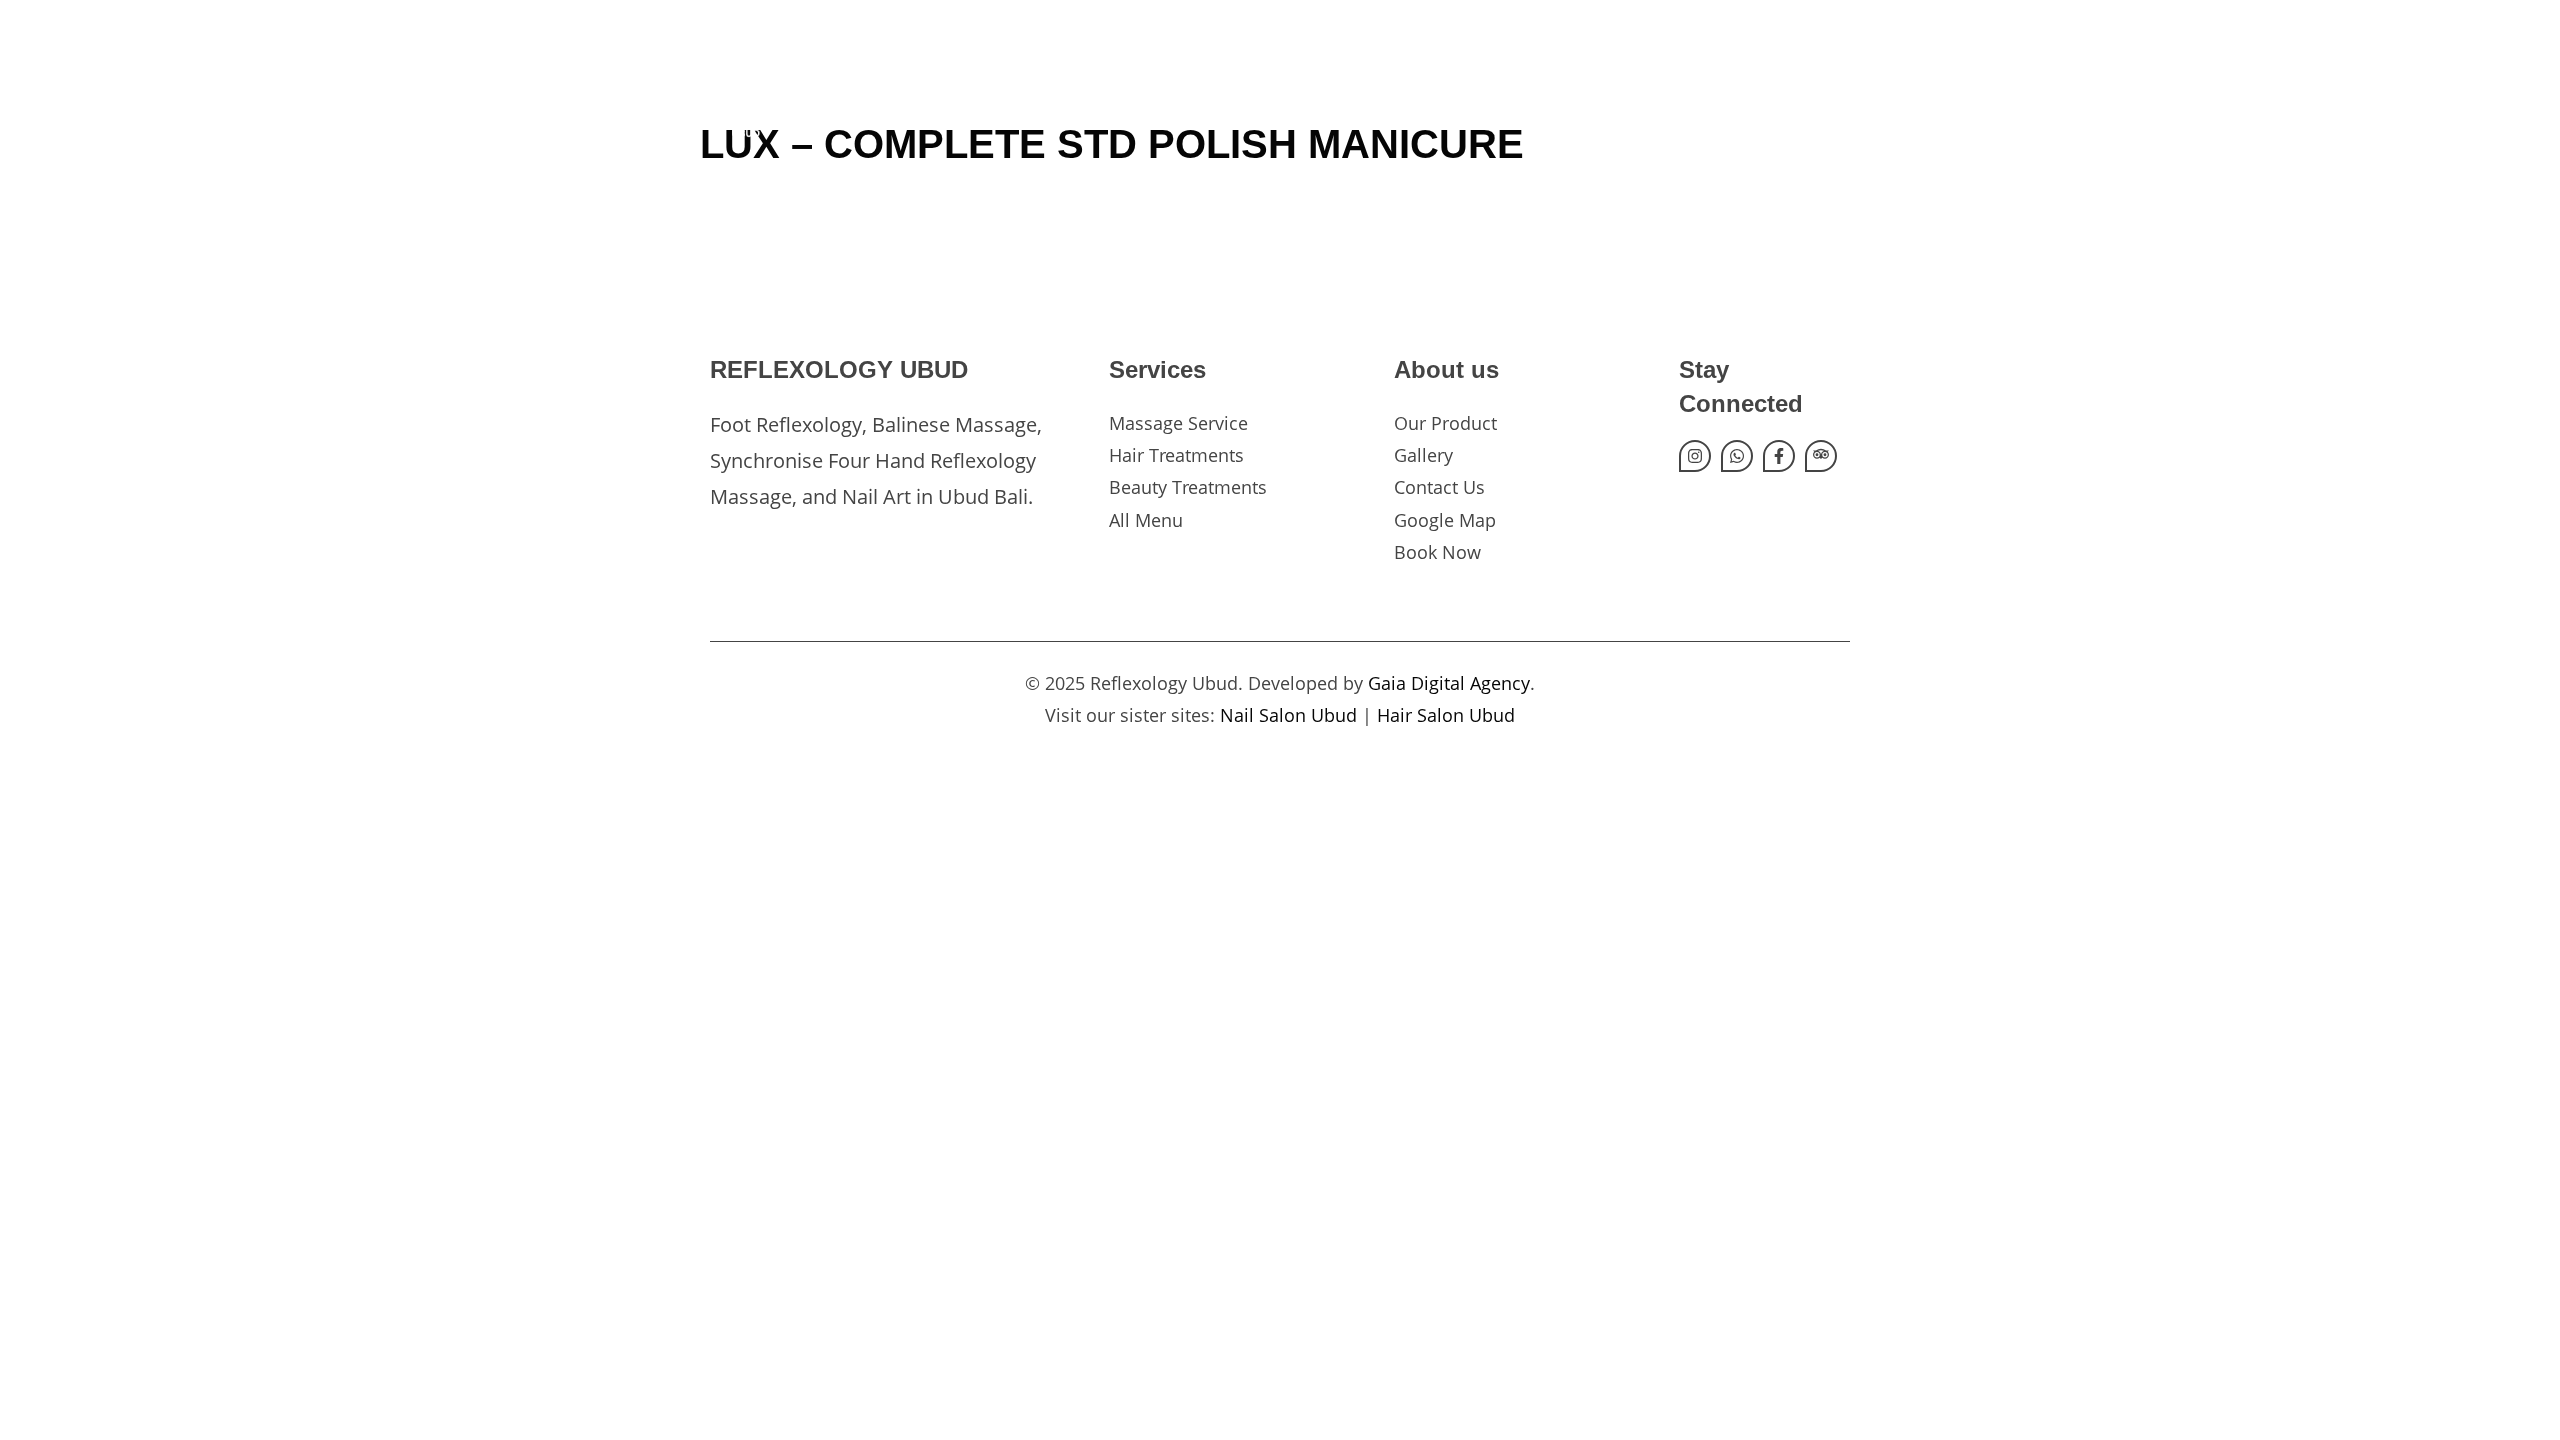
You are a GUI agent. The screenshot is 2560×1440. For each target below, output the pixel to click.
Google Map (1445, 520)
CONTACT (1671, 89)
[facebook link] (1779, 456)
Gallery (1423, 455)
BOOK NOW (1794, 89)
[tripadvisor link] (1821, 456)
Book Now (1437, 552)
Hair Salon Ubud (1446, 715)
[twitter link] (1737, 456)
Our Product (1445, 423)
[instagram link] (1695, 456)
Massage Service (1178, 423)
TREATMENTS (1423, 89)
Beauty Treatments (1188, 487)
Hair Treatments (1176, 455)
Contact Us (1439, 487)
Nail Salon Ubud (1288, 715)
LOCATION (1554, 89)
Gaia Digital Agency (1449, 683)
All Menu (1146, 520)
